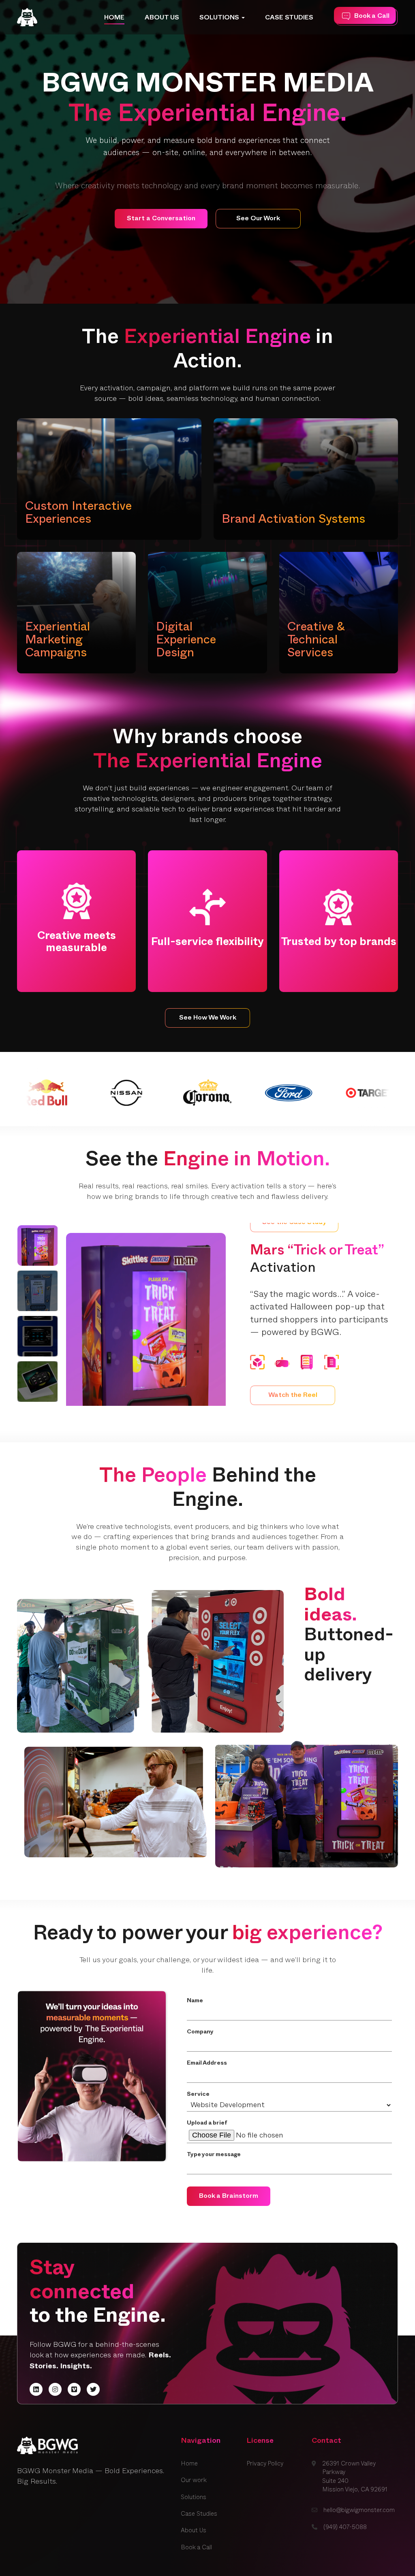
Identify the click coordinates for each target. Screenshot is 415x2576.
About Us (162, 19)
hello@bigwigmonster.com (359, 2510)
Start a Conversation (161, 219)
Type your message (214, 2155)
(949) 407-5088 (345, 2527)
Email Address (207, 2064)
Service (198, 2095)
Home (114, 19)
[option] (207, 152)
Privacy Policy (265, 2464)
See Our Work (258, 219)
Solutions (220, 19)
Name (195, 2001)
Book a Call (196, 2547)
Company (200, 2032)
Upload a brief (207, 2124)
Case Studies (289, 19)
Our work (194, 2480)
